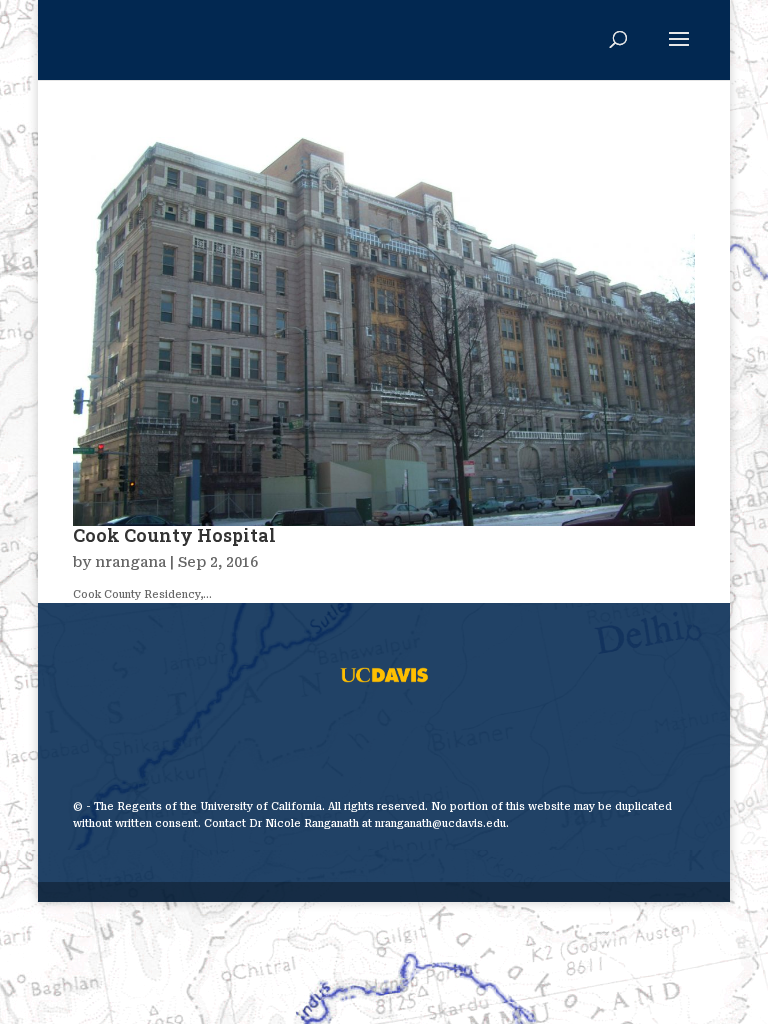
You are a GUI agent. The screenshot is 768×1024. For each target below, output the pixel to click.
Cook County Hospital (174, 535)
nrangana (130, 562)
